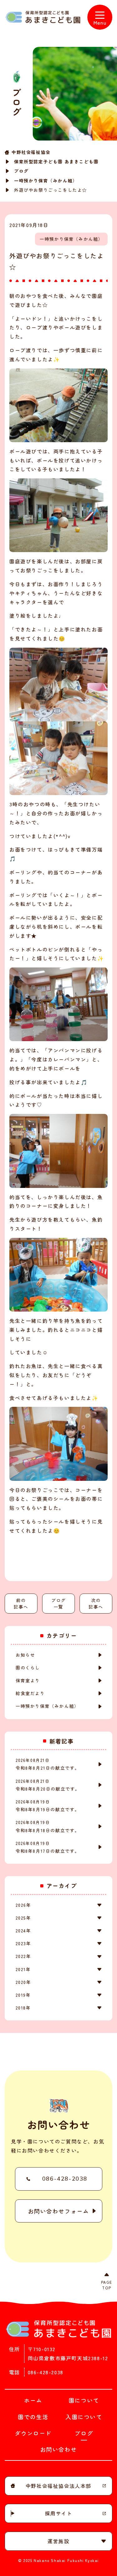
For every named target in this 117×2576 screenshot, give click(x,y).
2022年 (23, 1956)
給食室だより (30, 1693)
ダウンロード (33, 2433)
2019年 (23, 1995)
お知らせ (25, 1655)
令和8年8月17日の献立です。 (48, 1847)
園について (84, 2400)
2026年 (23, 1905)
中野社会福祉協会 (31, 152)
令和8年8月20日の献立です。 (48, 1785)
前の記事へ (21, 1603)
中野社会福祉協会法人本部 (58, 2486)
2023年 (23, 1943)
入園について (84, 2417)
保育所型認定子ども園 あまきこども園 (56, 161)
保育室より (28, 1680)
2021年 (23, 1969)
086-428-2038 (65, 2179)
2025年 (23, 1918)
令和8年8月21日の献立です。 (48, 1764)
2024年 (23, 1931)
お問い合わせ (59, 2449)
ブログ (21, 171)
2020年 (23, 1982)
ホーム (33, 2400)
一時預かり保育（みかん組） (46, 180)
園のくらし (28, 1668)
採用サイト (59, 2513)
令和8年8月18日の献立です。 (48, 1826)
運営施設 (58, 2541)
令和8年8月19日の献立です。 (48, 1806)
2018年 (23, 2008)
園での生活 (33, 2417)
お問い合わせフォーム (59, 2211)
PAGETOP (107, 2285)
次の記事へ (96, 1603)
